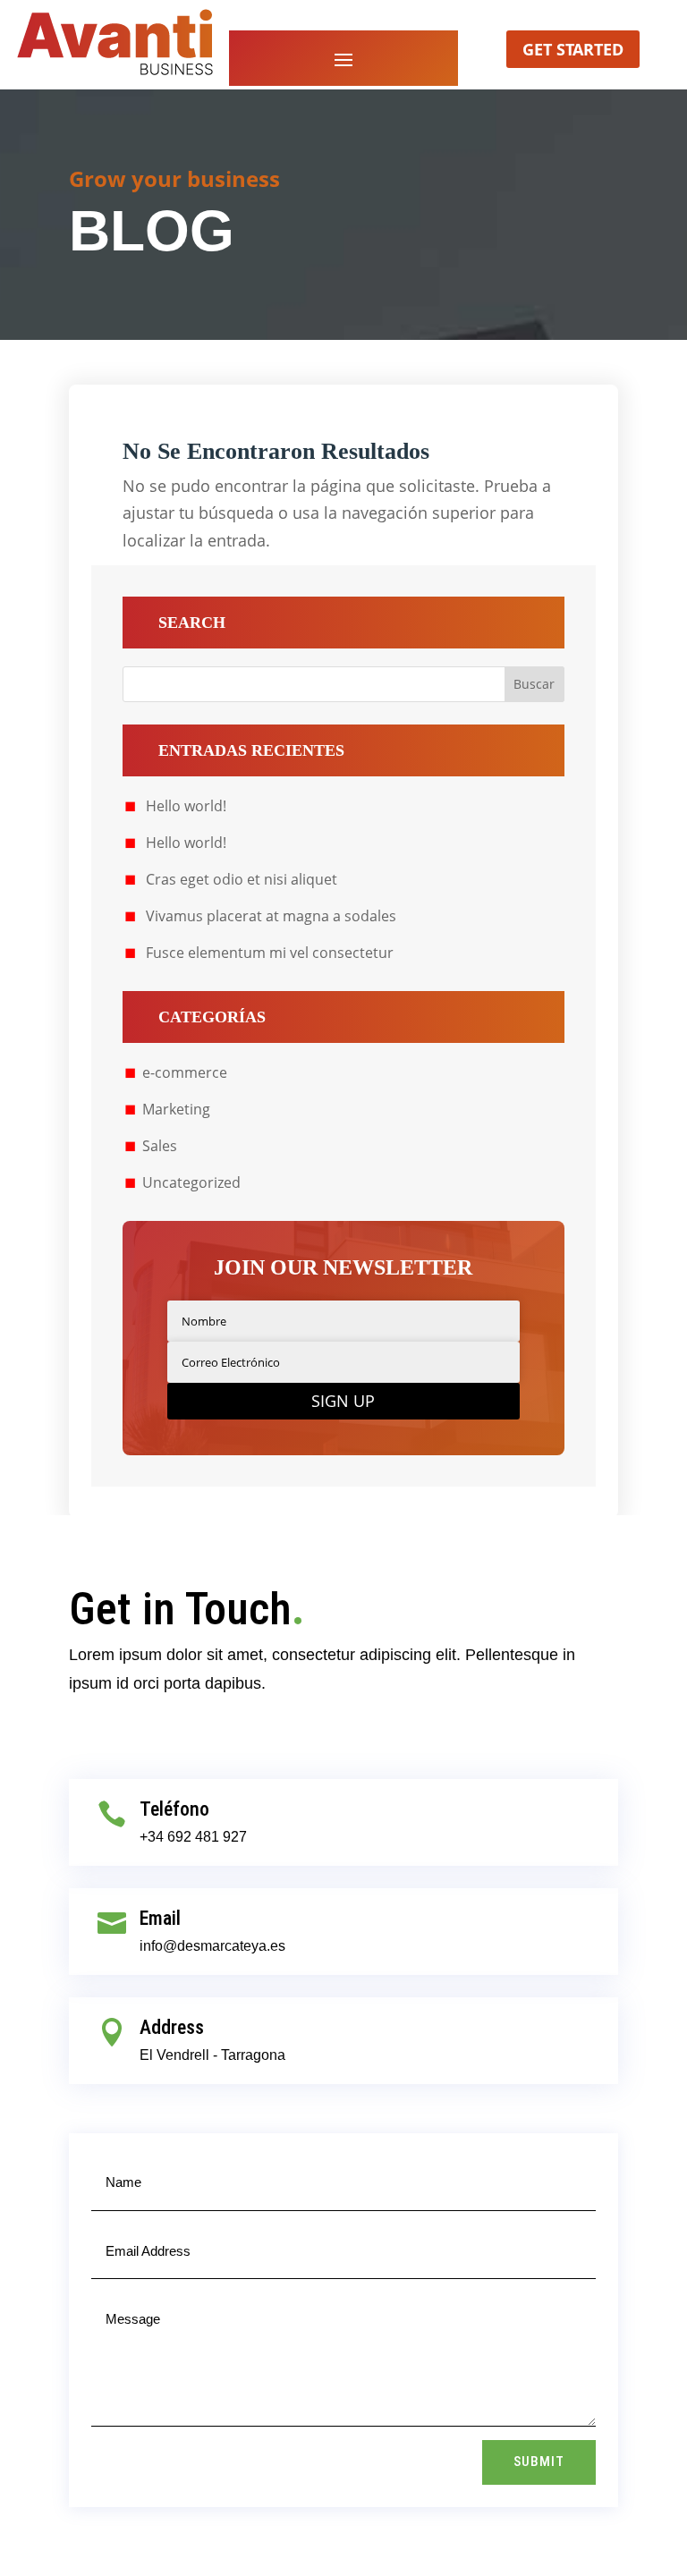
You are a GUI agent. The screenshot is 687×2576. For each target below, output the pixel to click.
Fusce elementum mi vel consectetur (270, 953)
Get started (573, 49)
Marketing (176, 1109)
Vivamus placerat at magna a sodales (271, 916)
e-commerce (185, 1072)
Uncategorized (191, 1182)
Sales (160, 1146)
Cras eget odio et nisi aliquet (242, 879)
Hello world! (186, 806)
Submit (539, 2462)
